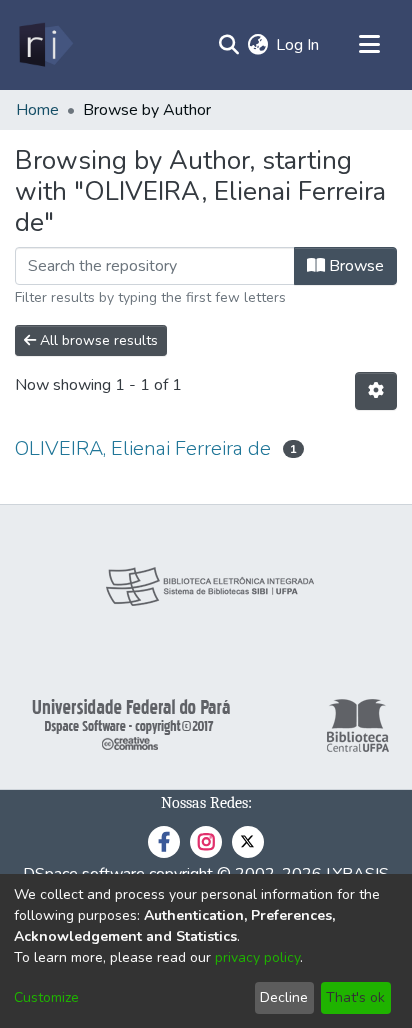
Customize (46, 997)
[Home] (44, 45)
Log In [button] (298, 45)
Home (37, 110)
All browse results (97, 340)
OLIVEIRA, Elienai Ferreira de (143, 448)
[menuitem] (257, 45)
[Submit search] (228, 45)
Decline (284, 997)
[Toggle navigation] (369, 45)
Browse (354, 266)
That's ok (355, 997)
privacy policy (257, 957)
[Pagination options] (376, 391)
